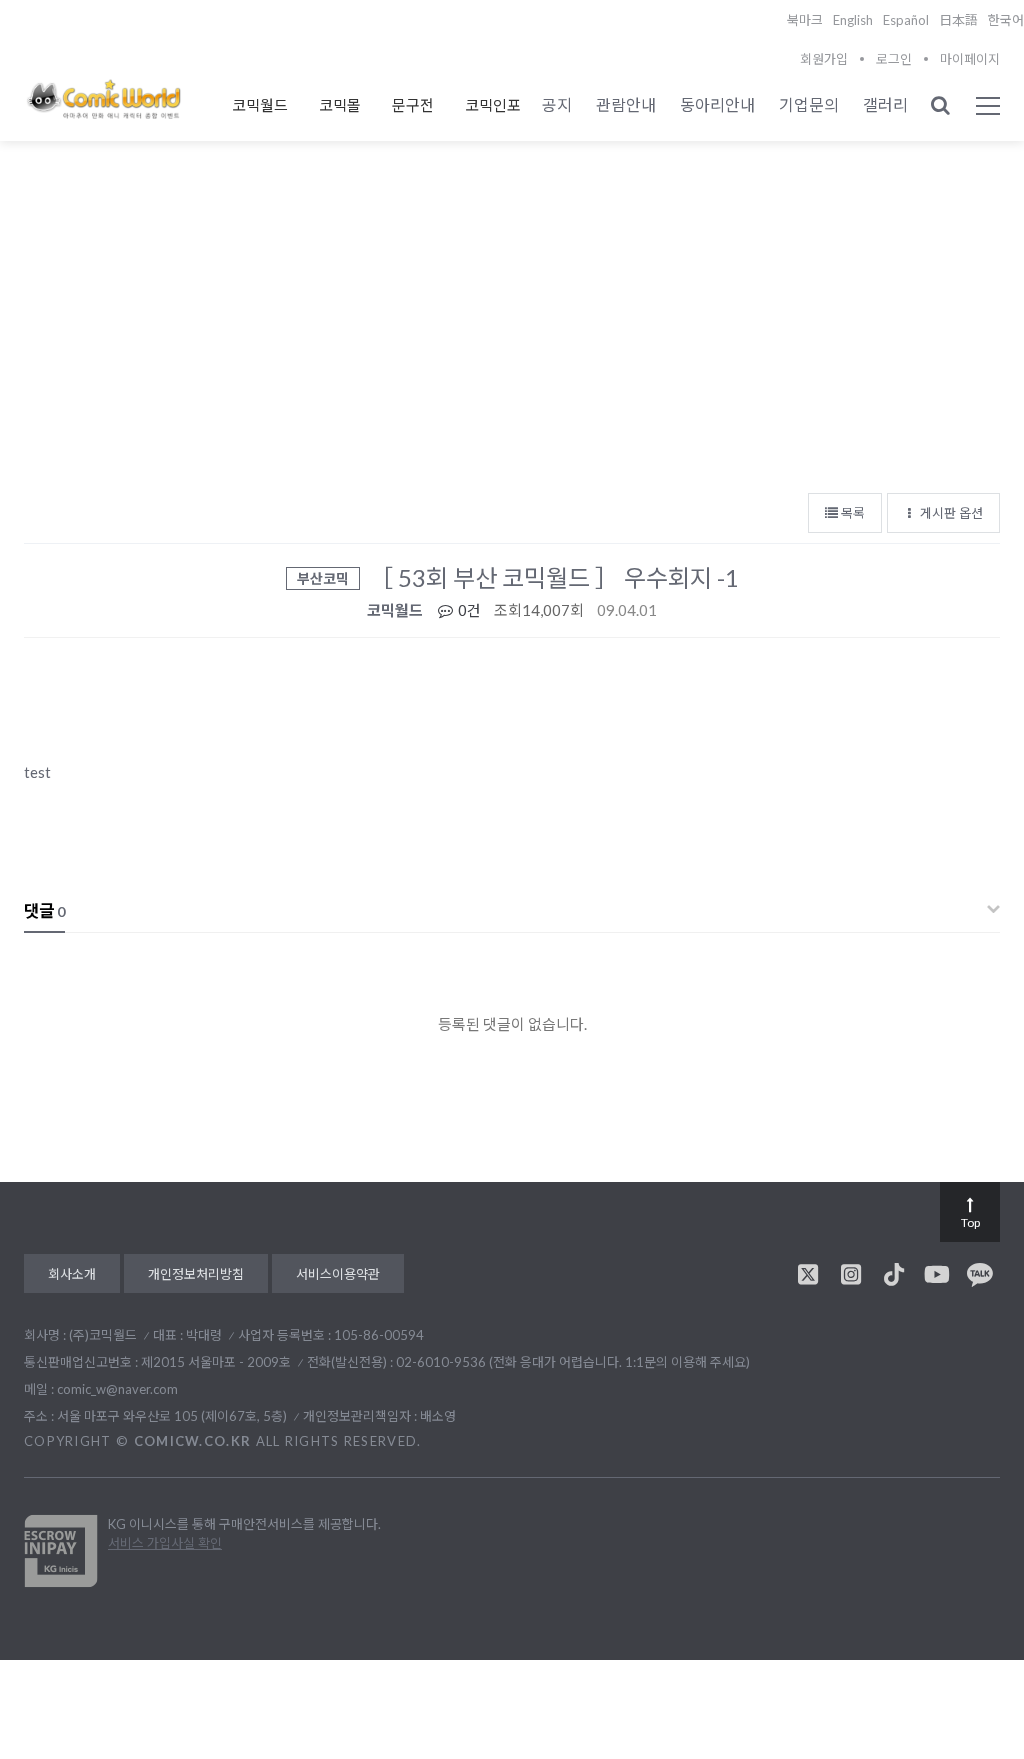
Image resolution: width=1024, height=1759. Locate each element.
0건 (468, 610)
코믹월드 (260, 105)
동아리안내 (717, 104)
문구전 (413, 105)
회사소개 (72, 1274)
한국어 (1006, 20)
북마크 (805, 20)
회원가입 (824, 59)
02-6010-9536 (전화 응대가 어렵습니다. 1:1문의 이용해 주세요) (573, 1362)
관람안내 (626, 104)
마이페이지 (970, 59)
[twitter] (808, 1274)
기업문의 (809, 104)
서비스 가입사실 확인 (165, 1543)
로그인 (894, 59)
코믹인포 (493, 105)
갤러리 (885, 104)
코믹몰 (340, 105)
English (853, 20)
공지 (557, 104)
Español (906, 20)
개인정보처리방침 (196, 1274)
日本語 (958, 20)
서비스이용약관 (338, 1274)
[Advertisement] (512, 331)
